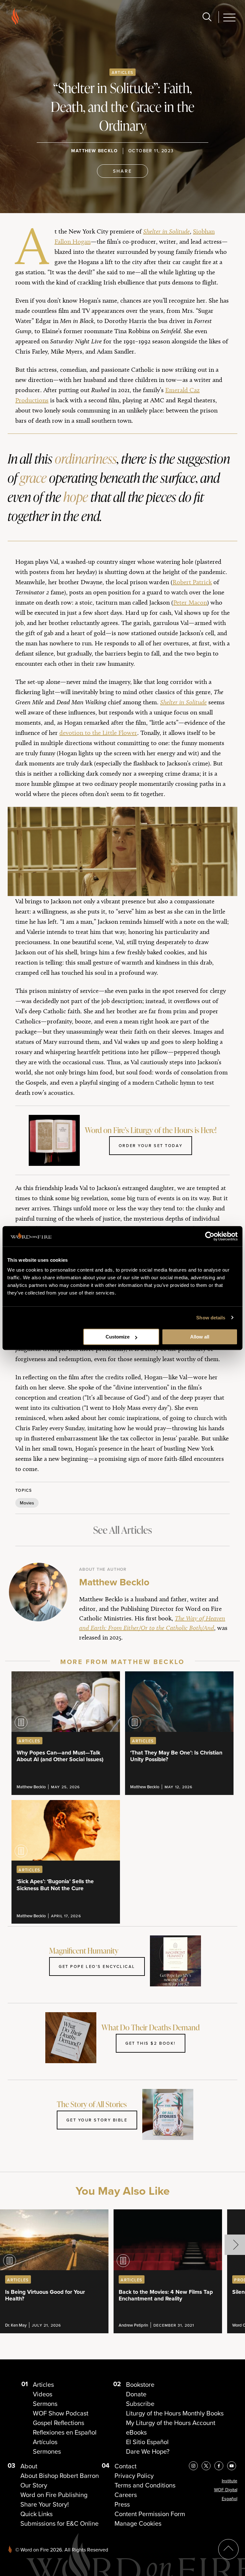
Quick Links (37, 2514)
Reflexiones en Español (65, 2432)
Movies (27, 1503)
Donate (136, 2394)
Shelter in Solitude (183, 702)
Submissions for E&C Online (59, 2523)
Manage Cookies (138, 2523)
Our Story (34, 2485)
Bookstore (140, 2385)
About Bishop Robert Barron (60, 2476)
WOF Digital (226, 2490)
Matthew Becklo (94, 151)
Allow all (200, 1337)
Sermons (45, 2404)
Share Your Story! (45, 2504)
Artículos (45, 2442)
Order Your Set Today (151, 1145)
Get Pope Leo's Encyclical (97, 1966)
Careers (126, 2495)
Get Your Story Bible (97, 2120)
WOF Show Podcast (61, 2413)
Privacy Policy (134, 2476)
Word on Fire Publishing (54, 2495)
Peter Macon (190, 602)
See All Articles (122, 1530)
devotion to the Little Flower (98, 733)
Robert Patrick (192, 582)
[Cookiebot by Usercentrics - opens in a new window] (210, 1236)
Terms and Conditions (145, 2485)
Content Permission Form (150, 2514)
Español (230, 2499)
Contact (126, 2466)
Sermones (47, 2451)
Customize (118, 1337)
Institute (230, 2481)
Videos (43, 2394)
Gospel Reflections (59, 2423)
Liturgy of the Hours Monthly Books (175, 2413)
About (29, 2466)
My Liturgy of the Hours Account (171, 2423)
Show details (211, 1318)
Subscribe (140, 2404)
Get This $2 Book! (151, 2043)
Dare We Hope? (148, 2451)
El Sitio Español (147, 2442)
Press (122, 2504)
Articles (122, 72)
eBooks (136, 2432)
